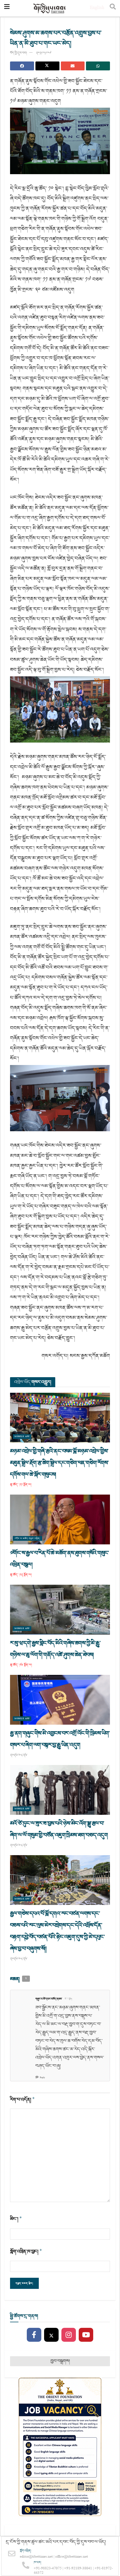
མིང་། (16, 2219)
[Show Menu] (7, 8)
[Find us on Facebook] (34, 2335)
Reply (42, 2078)
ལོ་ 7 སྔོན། (69, 1999)
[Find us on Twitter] (51, 2335)
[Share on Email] (73, 66)
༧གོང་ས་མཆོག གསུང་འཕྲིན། (27, 1538)
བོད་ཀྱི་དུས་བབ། (18, 53)
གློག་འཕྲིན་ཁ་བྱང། (26, 2251)
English (97, 8)
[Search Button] (113, 8)
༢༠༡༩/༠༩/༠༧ (44, 53)
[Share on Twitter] (47, 66)
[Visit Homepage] (50, 8)
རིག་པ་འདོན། (22, 2100)
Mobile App (22, 1437)
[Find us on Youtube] (86, 2335)
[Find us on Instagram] (69, 2335)
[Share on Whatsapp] (98, 66)
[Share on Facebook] (22, 66)
